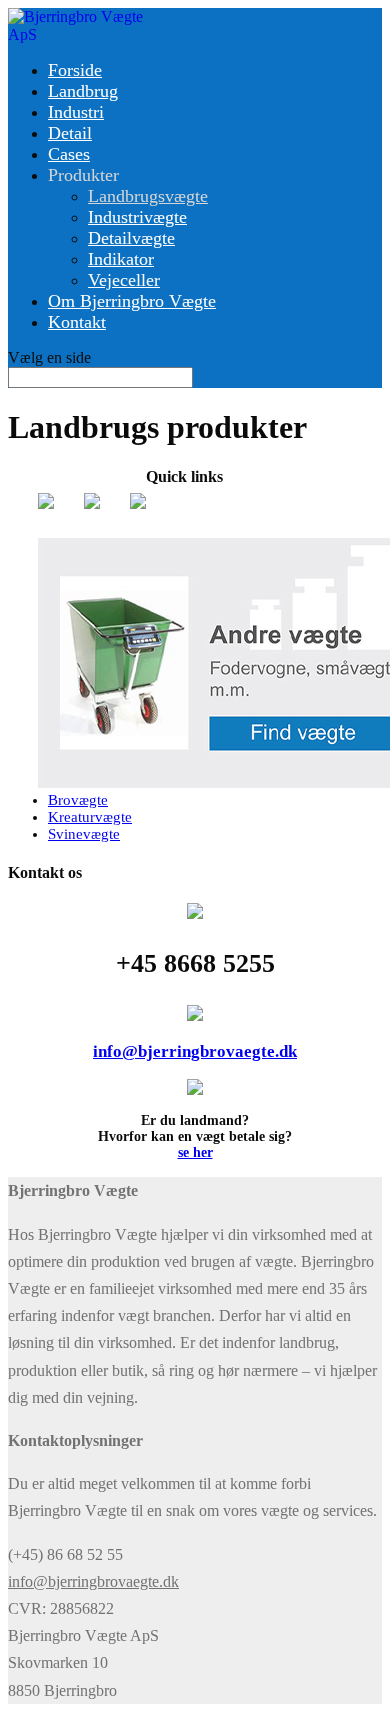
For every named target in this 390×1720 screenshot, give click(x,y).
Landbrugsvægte (148, 196)
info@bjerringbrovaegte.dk (195, 1051)
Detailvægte (131, 238)
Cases (69, 154)
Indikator (121, 259)
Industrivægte (137, 217)
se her (195, 1152)
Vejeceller (124, 280)
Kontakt (77, 322)
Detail (70, 133)
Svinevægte (84, 834)
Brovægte (78, 800)
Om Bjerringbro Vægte (132, 301)
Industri (76, 112)
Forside (75, 70)
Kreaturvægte (90, 817)
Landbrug (83, 91)
